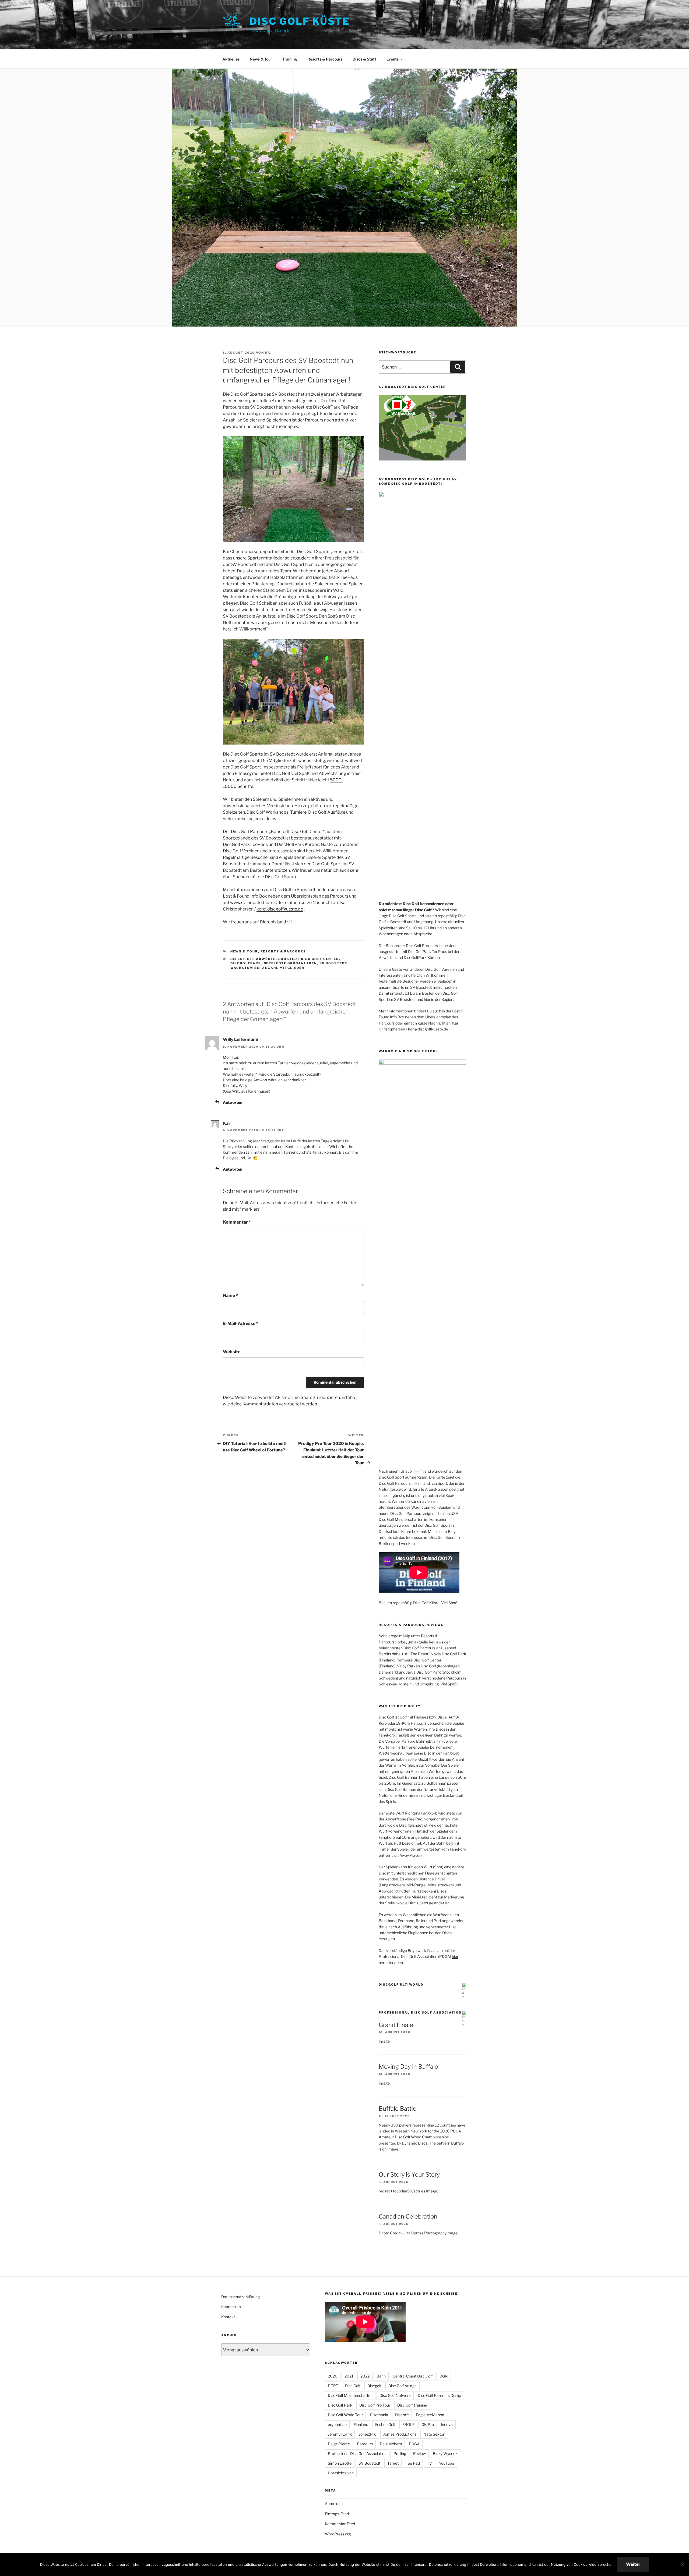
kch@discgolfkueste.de (280, 909)
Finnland (361, 2424)
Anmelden (334, 2504)
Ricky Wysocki (446, 2453)
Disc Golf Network (395, 2395)
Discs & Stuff (364, 59)
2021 (349, 2376)
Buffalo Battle (398, 2109)
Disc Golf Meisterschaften (350, 2395)
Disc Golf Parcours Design (440, 2395)
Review (419, 2453)
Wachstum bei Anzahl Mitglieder (268, 968)
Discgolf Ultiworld (401, 1985)
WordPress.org (338, 2534)
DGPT (333, 2386)
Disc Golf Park (340, 2405)
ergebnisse (337, 2424)
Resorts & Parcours (325, 59)
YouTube (447, 2463)
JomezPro (368, 2434)
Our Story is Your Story (409, 2174)
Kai (269, 353)
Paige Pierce (339, 2444)
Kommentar (237, 1222)
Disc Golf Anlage (402, 2386)
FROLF (408, 2424)
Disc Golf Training (412, 2405)
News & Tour (261, 59)
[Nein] (682, 2564)
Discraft (402, 2415)
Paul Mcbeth (391, 2444)
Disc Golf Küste (300, 21)
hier (455, 1956)
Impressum (231, 2307)
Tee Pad (413, 2463)
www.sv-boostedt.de (251, 903)
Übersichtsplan (341, 2473)
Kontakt (228, 2317)
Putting (400, 2453)
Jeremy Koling (340, 2434)
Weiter (633, 2564)
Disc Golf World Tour (345, 2415)
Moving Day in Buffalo (408, 2067)
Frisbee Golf (385, 2424)
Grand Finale (396, 2025)
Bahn (381, 2376)
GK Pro (428, 2424)
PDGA (414, 2444)
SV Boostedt (333, 963)
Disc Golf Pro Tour (375, 2405)
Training (290, 59)
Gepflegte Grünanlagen (290, 963)
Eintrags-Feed (337, 2514)
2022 (365, 2376)
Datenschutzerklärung (240, 2297)
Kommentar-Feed (340, 2524)
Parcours (365, 2444)
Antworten (233, 1102)
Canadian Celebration (408, 2216)
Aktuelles (231, 59)
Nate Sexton (434, 2434)
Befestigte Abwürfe (253, 959)
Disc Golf (353, 2386)
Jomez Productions (400, 2434)
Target (393, 2463)
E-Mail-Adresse (241, 1324)
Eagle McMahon (430, 2415)
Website (232, 1352)
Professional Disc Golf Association (420, 2012)
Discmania (379, 2415)
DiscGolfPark (246, 963)
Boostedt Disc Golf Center (309, 959)
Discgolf (374, 2386)
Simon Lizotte (340, 2463)
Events (393, 59)
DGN (444, 2376)
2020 (333, 2376)
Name (230, 1296)
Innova (447, 2424)
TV (429, 2463)
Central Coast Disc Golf (413, 2376)
